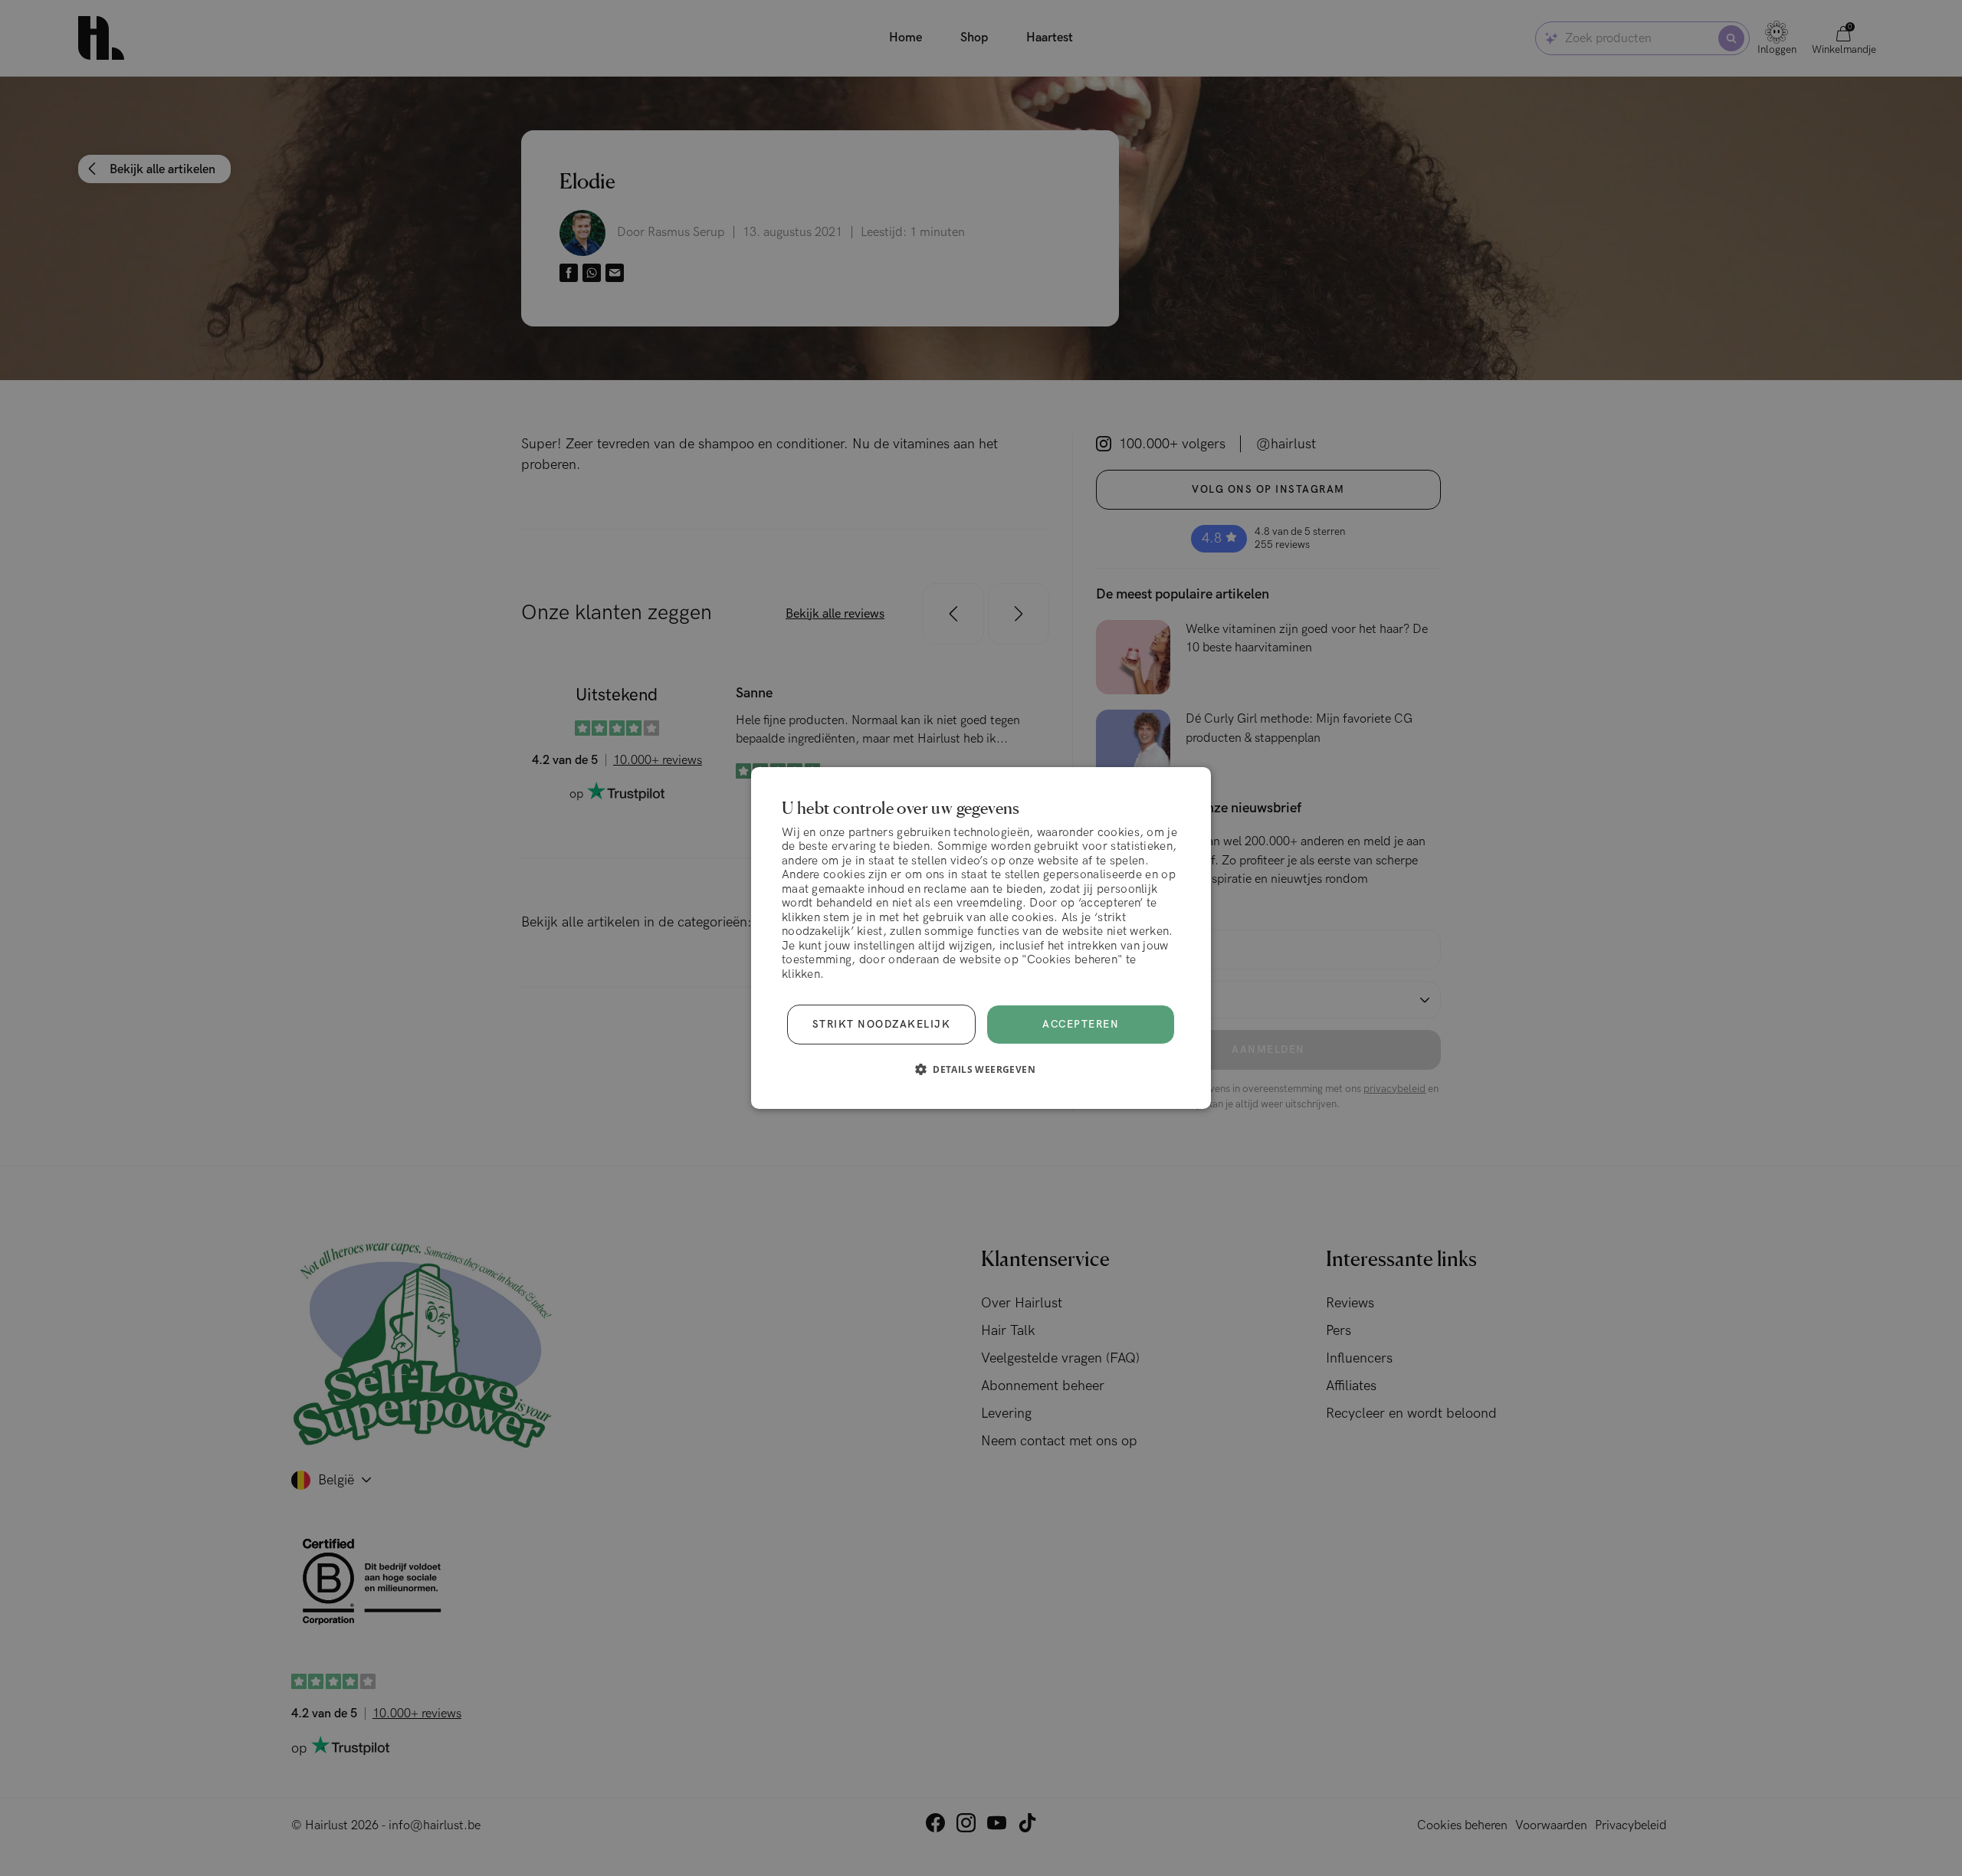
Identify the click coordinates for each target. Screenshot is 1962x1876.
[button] (981, 1069)
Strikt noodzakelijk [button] (882, 1025)
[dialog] (981, 938)
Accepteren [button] (1081, 1025)
